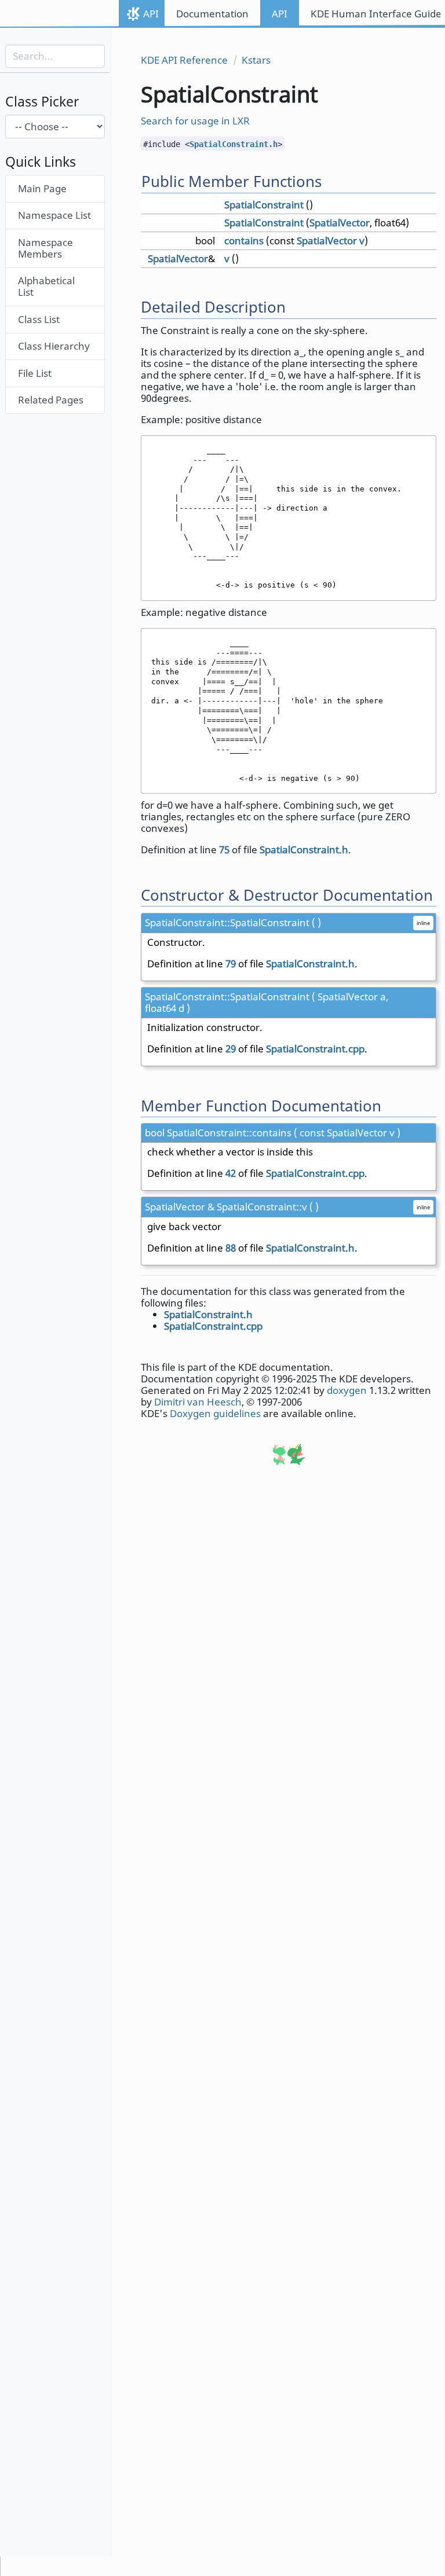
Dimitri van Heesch (198, 1402)
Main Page (42, 188)
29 (231, 1049)
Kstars (256, 60)
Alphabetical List (46, 286)
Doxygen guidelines (215, 1413)
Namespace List (54, 215)
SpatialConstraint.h (234, 144)
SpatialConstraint (264, 205)
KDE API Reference (184, 60)
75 (224, 850)
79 (231, 964)
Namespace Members (45, 248)
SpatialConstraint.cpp (315, 1049)
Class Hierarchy (54, 346)
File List (35, 373)
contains (244, 241)
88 (231, 1248)
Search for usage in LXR (195, 121)
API (151, 14)
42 (231, 1173)
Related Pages (51, 400)
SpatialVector (340, 223)
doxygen (347, 1390)
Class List (39, 319)
